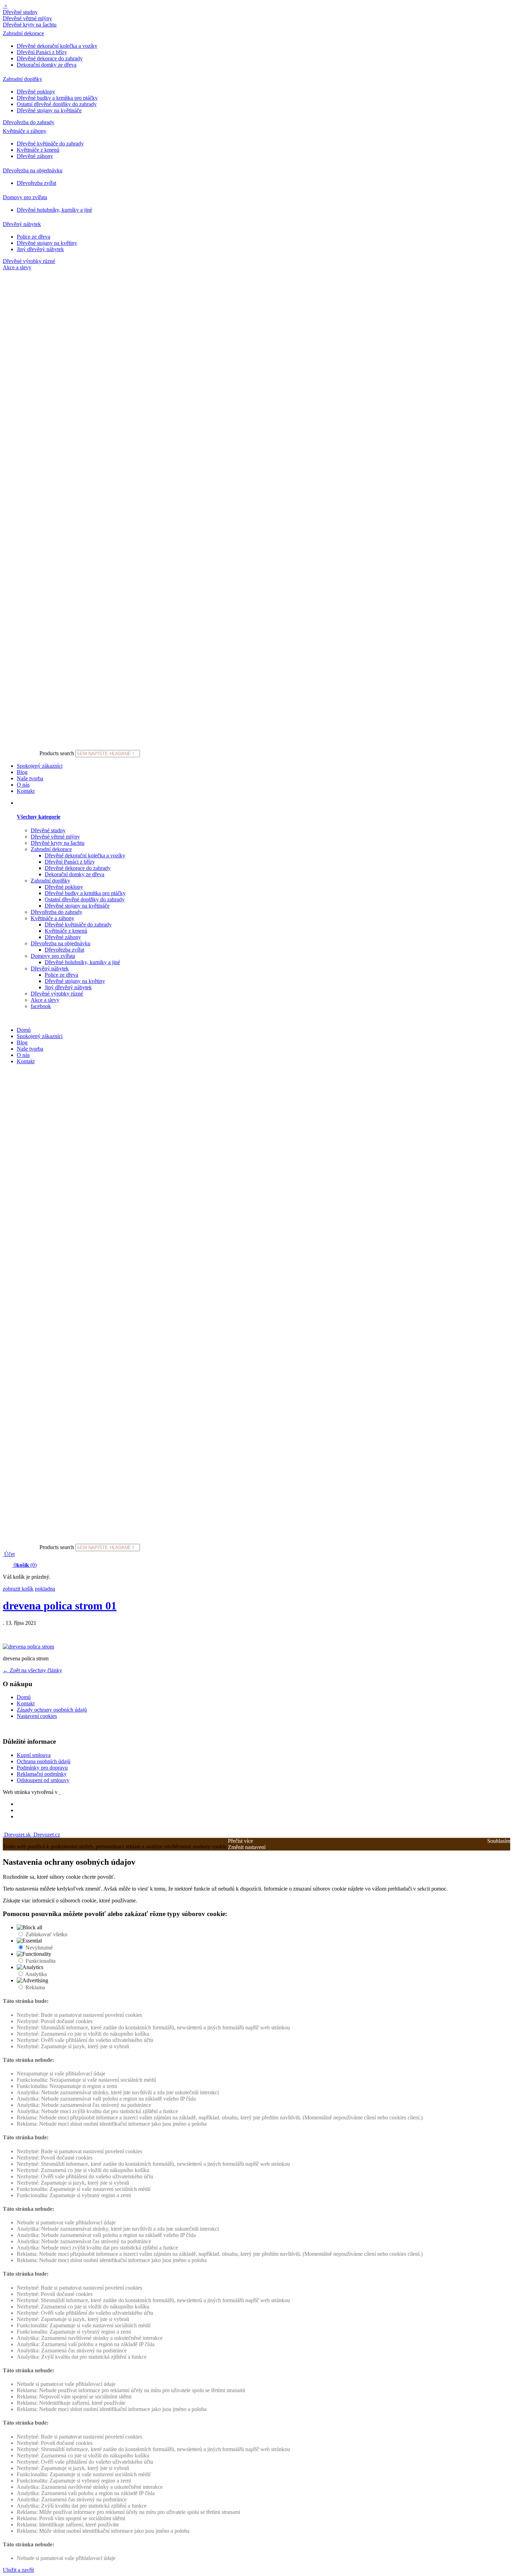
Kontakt (26, 791)
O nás (23, 785)
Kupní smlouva (34, 1755)
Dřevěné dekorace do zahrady (50, 58)
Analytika (36, 1974)
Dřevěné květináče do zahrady (50, 144)
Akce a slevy (17, 267)
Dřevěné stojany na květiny (47, 243)
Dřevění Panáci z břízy (42, 52)
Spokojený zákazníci (40, 766)
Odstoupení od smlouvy (43, 1780)
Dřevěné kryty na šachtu (30, 25)
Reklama (35, 1987)
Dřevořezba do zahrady (29, 122)
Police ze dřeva (34, 237)
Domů (24, 1030)
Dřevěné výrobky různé (29, 261)
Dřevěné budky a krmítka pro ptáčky (57, 98)
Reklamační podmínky (42, 1774)
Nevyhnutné (39, 1948)
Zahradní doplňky (23, 79)
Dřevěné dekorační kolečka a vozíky (57, 46)
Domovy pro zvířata (25, 197)
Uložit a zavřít (18, 2570)
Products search (57, 753)
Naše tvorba (30, 778)
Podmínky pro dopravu (42, 1768)
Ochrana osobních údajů (44, 1761)
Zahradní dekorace (23, 33)
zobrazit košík (18, 1589)
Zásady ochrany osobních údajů (52, 1710)
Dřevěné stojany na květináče (49, 110)
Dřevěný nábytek (22, 224)
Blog (22, 772)
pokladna (45, 1589)
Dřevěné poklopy (36, 92)
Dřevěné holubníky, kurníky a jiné (54, 210)
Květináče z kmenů (38, 150)
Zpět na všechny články (32, 1670)
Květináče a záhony (25, 131)
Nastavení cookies (37, 1716)
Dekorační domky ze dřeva (47, 65)
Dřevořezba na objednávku (33, 170)
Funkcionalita (40, 1961)
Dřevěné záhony (35, 156)
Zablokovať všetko (46, 1934)
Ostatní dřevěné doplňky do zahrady (57, 104)
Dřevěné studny (20, 12)
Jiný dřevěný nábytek (40, 249)
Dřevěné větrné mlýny (27, 18)
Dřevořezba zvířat (36, 183)
